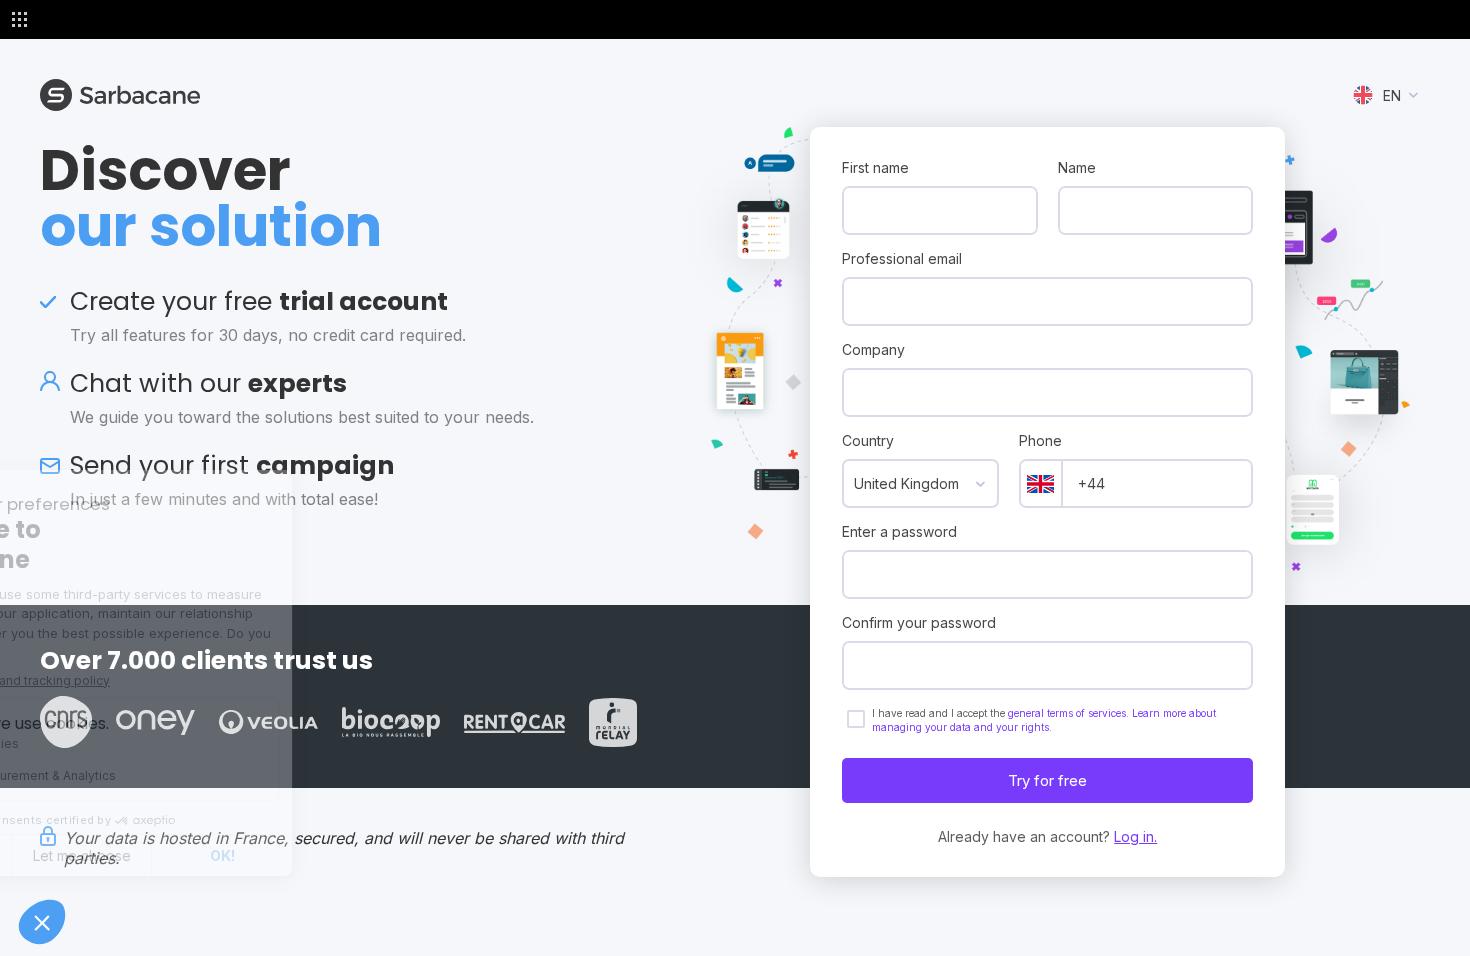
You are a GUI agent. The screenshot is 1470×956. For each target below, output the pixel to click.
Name (1077, 167)
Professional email (902, 258)
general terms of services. (1070, 713)
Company (873, 349)
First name (875, 167)
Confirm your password (919, 622)
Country (868, 440)
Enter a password (899, 531)
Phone (1040, 440)
